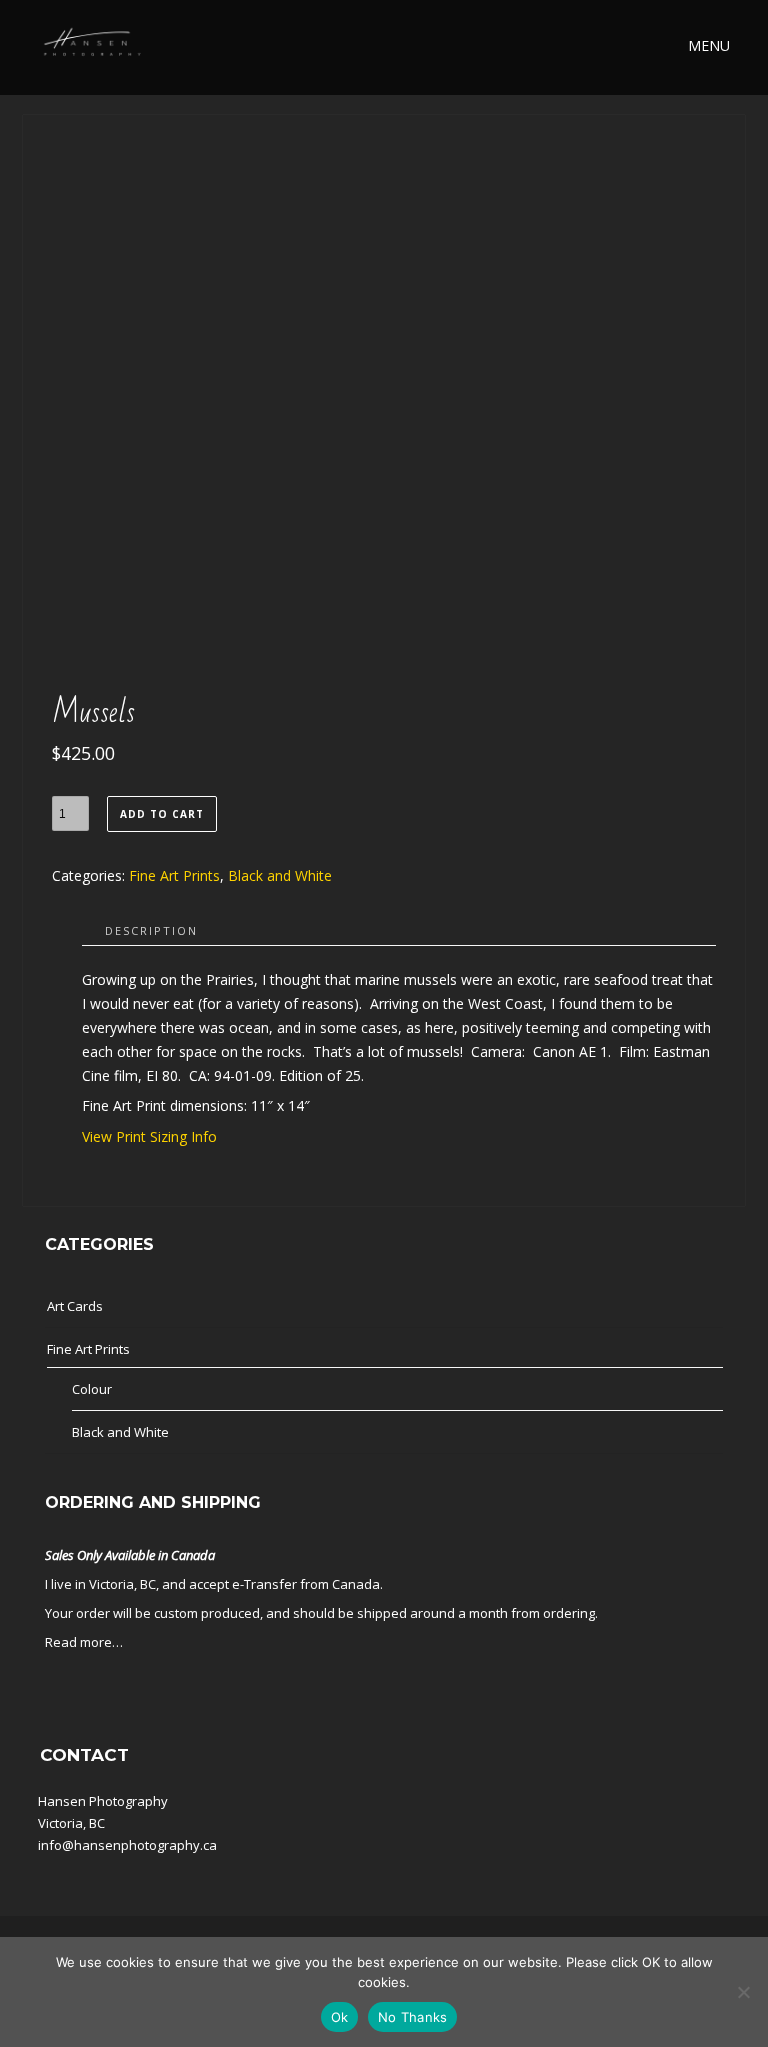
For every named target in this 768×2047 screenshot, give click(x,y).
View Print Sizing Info (149, 1136)
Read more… (84, 1642)
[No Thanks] (743, 1992)
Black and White (280, 875)
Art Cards (75, 1306)
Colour (92, 1389)
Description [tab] (151, 930)
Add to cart (162, 814)
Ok (340, 2017)
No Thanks (412, 2017)
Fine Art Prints (174, 875)
